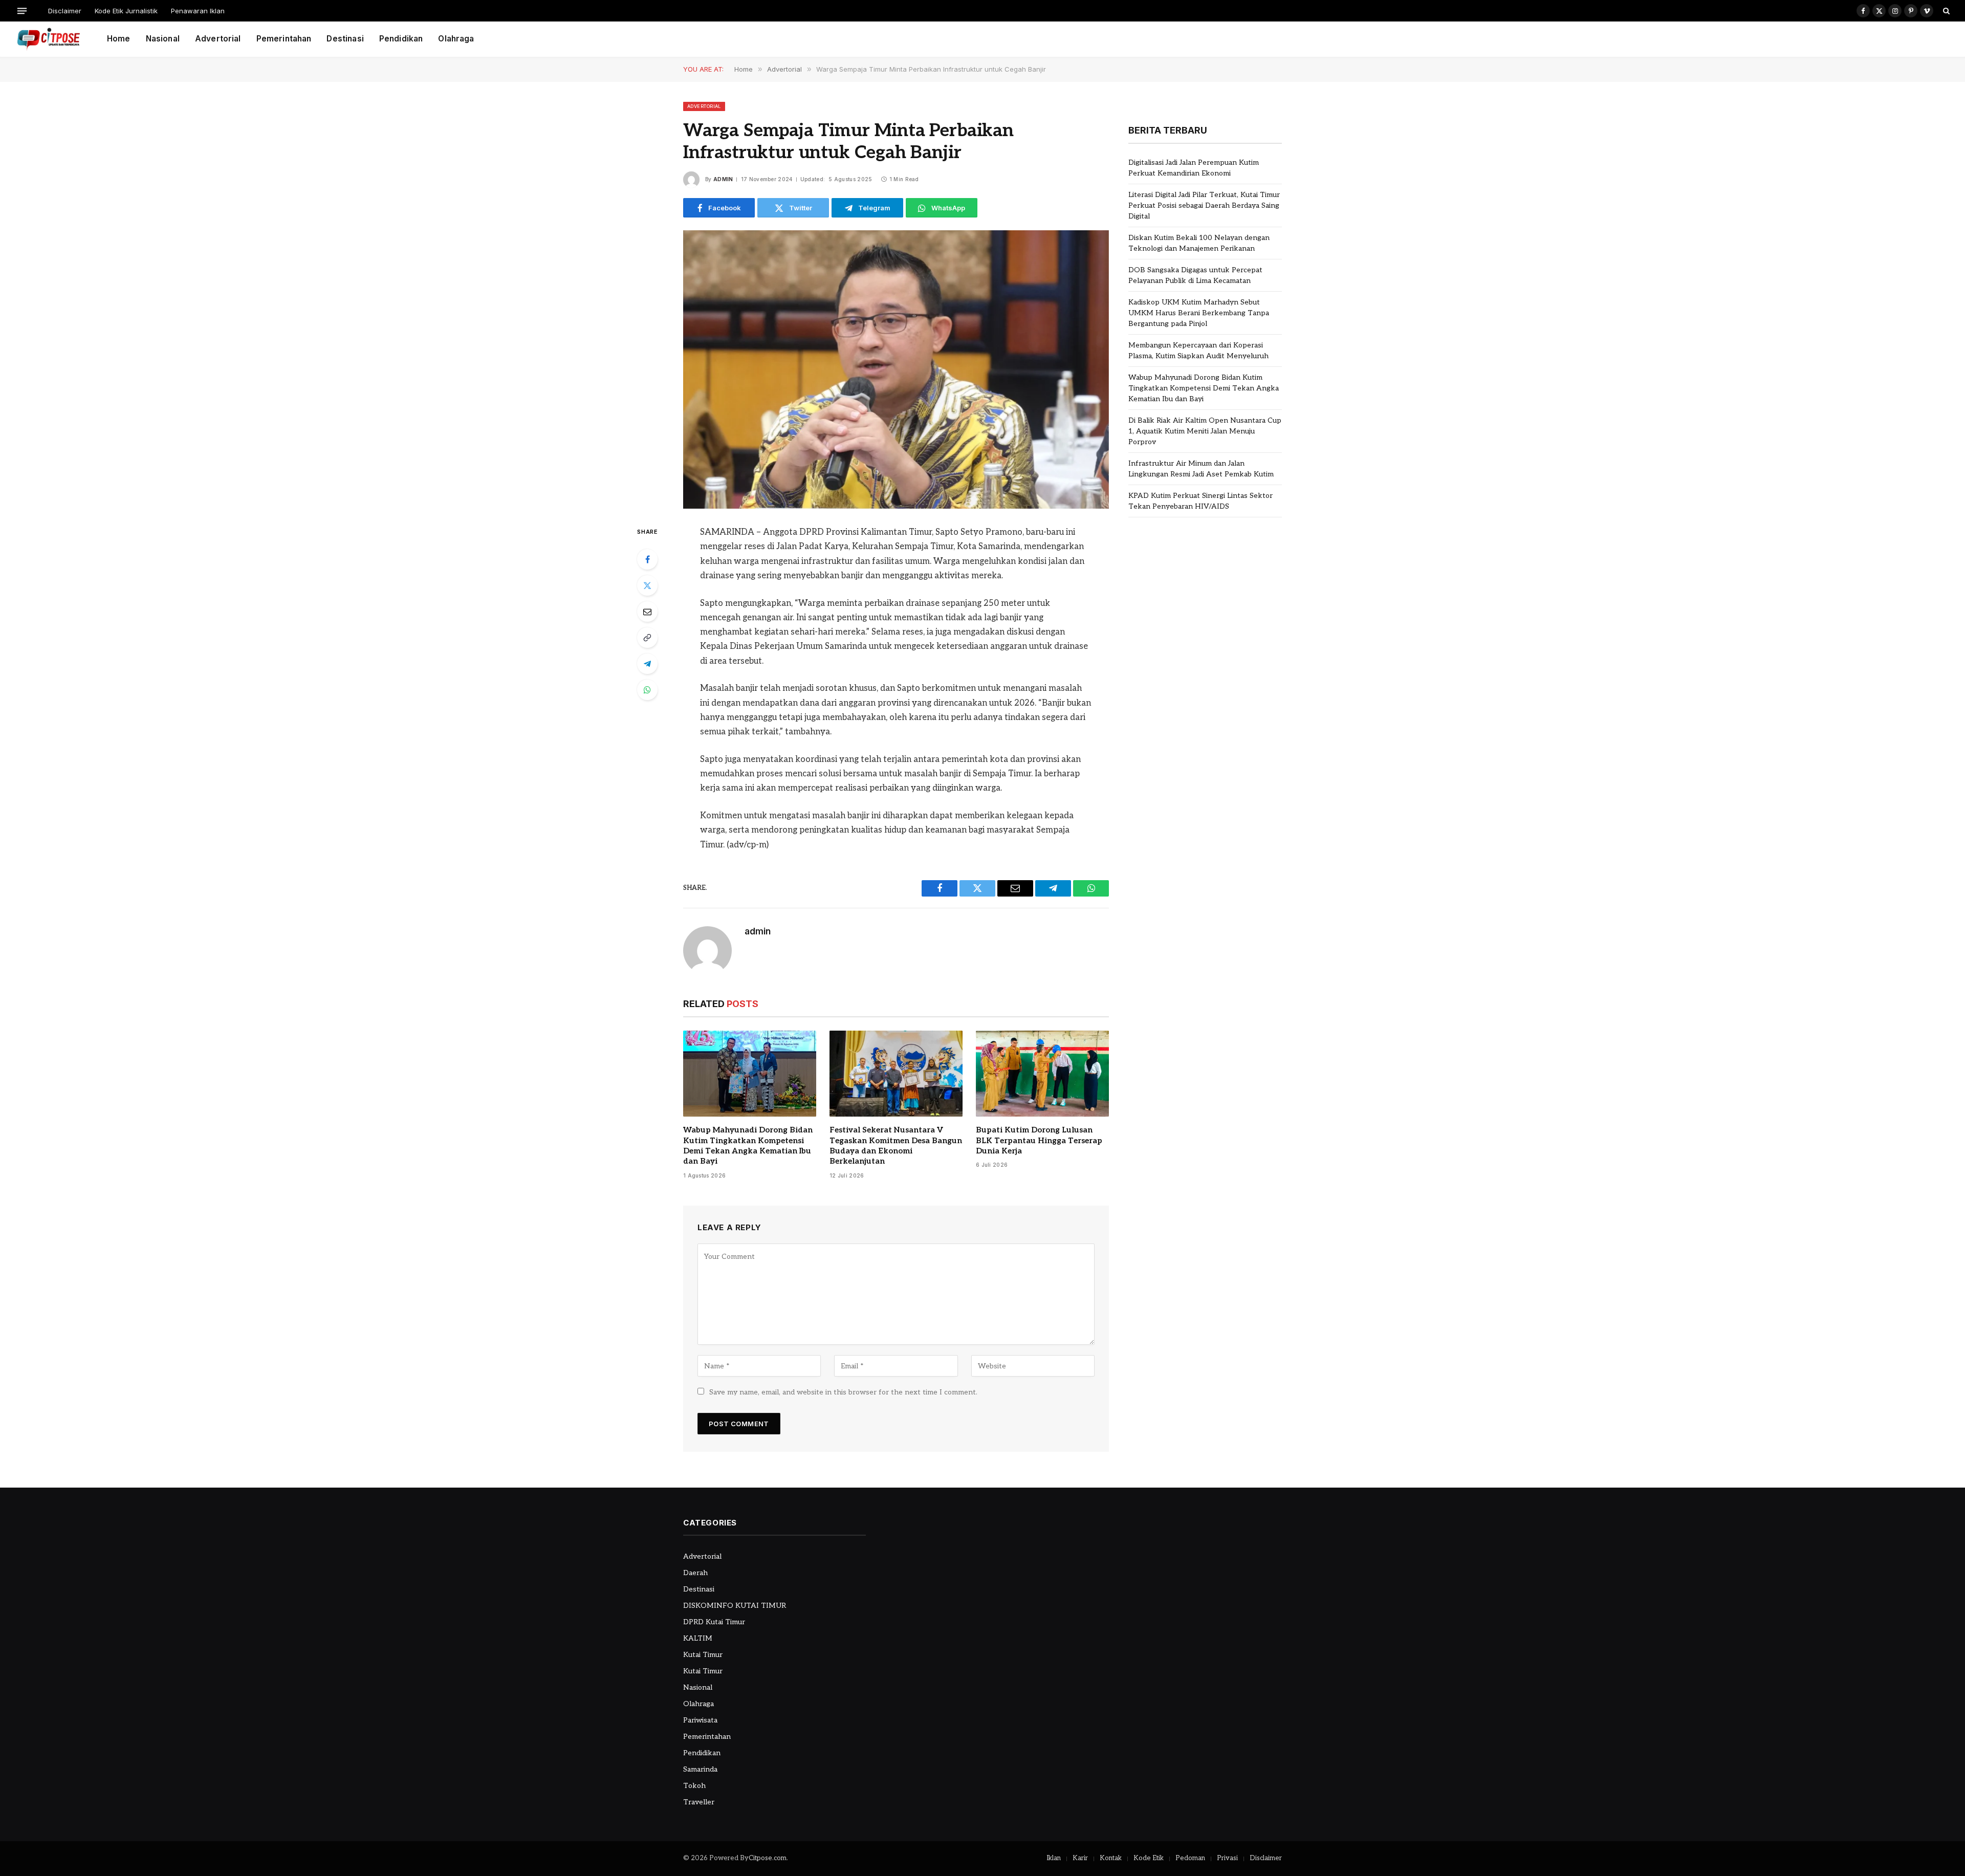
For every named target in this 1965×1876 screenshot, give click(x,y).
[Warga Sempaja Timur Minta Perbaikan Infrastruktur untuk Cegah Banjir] (896, 369)
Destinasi (345, 39)
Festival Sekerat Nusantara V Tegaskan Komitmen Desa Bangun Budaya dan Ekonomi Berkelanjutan (896, 1146)
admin (723, 179)
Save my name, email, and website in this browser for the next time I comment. (843, 1392)
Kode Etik (1149, 1858)
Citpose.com (768, 1858)
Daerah (695, 1573)
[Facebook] (647, 559)
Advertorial (218, 39)
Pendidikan (401, 39)
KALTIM (698, 1638)
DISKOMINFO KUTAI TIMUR (735, 1606)
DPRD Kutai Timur (714, 1622)
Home (119, 39)
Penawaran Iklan (198, 11)
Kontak (1111, 1858)
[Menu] (22, 10)
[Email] (647, 612)
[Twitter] (647, 585)
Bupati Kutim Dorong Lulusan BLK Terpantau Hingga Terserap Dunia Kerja (1039, 1140)
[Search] (1945, 11)
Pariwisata (700, 1720)
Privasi (1227, 1858)
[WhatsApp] (647, 690)
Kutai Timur (703, 1655)
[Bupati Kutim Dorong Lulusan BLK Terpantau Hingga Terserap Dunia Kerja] (1042, 1074)
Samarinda (700, 1769)
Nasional (163, 39)
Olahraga (456, 39)
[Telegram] (647, 664)
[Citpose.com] (48, 39)
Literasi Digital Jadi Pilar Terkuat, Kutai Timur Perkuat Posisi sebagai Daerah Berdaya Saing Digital (1204, 205)
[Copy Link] (647, 638)
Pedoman (1190, 1858)
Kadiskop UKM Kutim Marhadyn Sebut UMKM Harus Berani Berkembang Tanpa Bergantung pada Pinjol (1199, 313)
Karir (1080, 1858)
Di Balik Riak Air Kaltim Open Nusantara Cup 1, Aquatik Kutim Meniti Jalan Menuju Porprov (1205, 431)
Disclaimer (65, 11)
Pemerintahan (284, 39)
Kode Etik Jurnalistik (126, 11)
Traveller (699, 1802)
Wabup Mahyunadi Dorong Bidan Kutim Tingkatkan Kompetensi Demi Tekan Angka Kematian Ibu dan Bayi (748, 1146)
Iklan (1054, 1858)
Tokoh (694, 1786)
